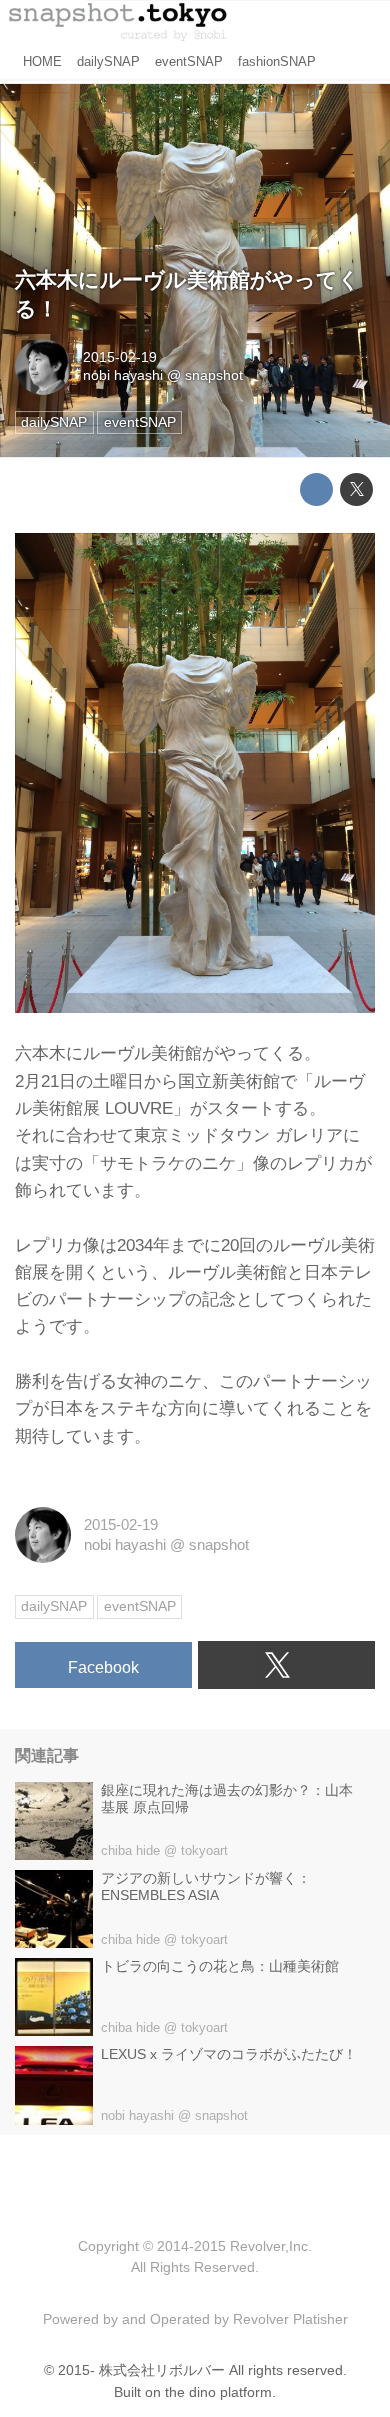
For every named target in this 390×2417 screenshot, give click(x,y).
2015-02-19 (120, 357)
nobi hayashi (123, 375)
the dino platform (218, 2392)
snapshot (214, 375)
